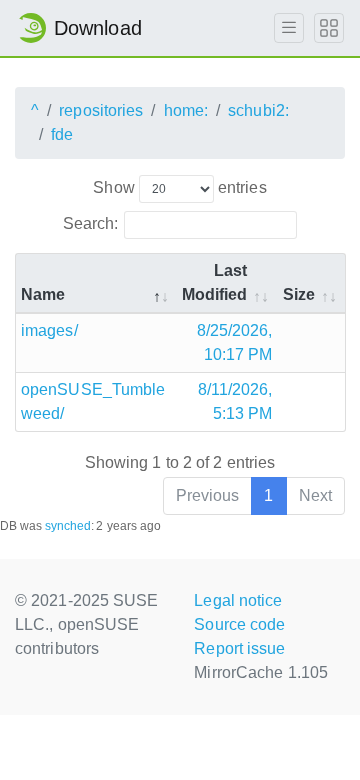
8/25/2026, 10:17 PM (235, 342)
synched (68, 526)
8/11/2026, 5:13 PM (235, 401)
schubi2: (258, 110)
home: (186, 110)
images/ (49, 330)
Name (43, 294)
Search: (91, 223)
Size (299, 294)
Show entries (179, 187)
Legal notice (238, 600)
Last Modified (215, 282)
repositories (101, 110)
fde (62, 134)
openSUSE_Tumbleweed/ (93, 401)
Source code (239, 624)
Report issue (239, 648)
